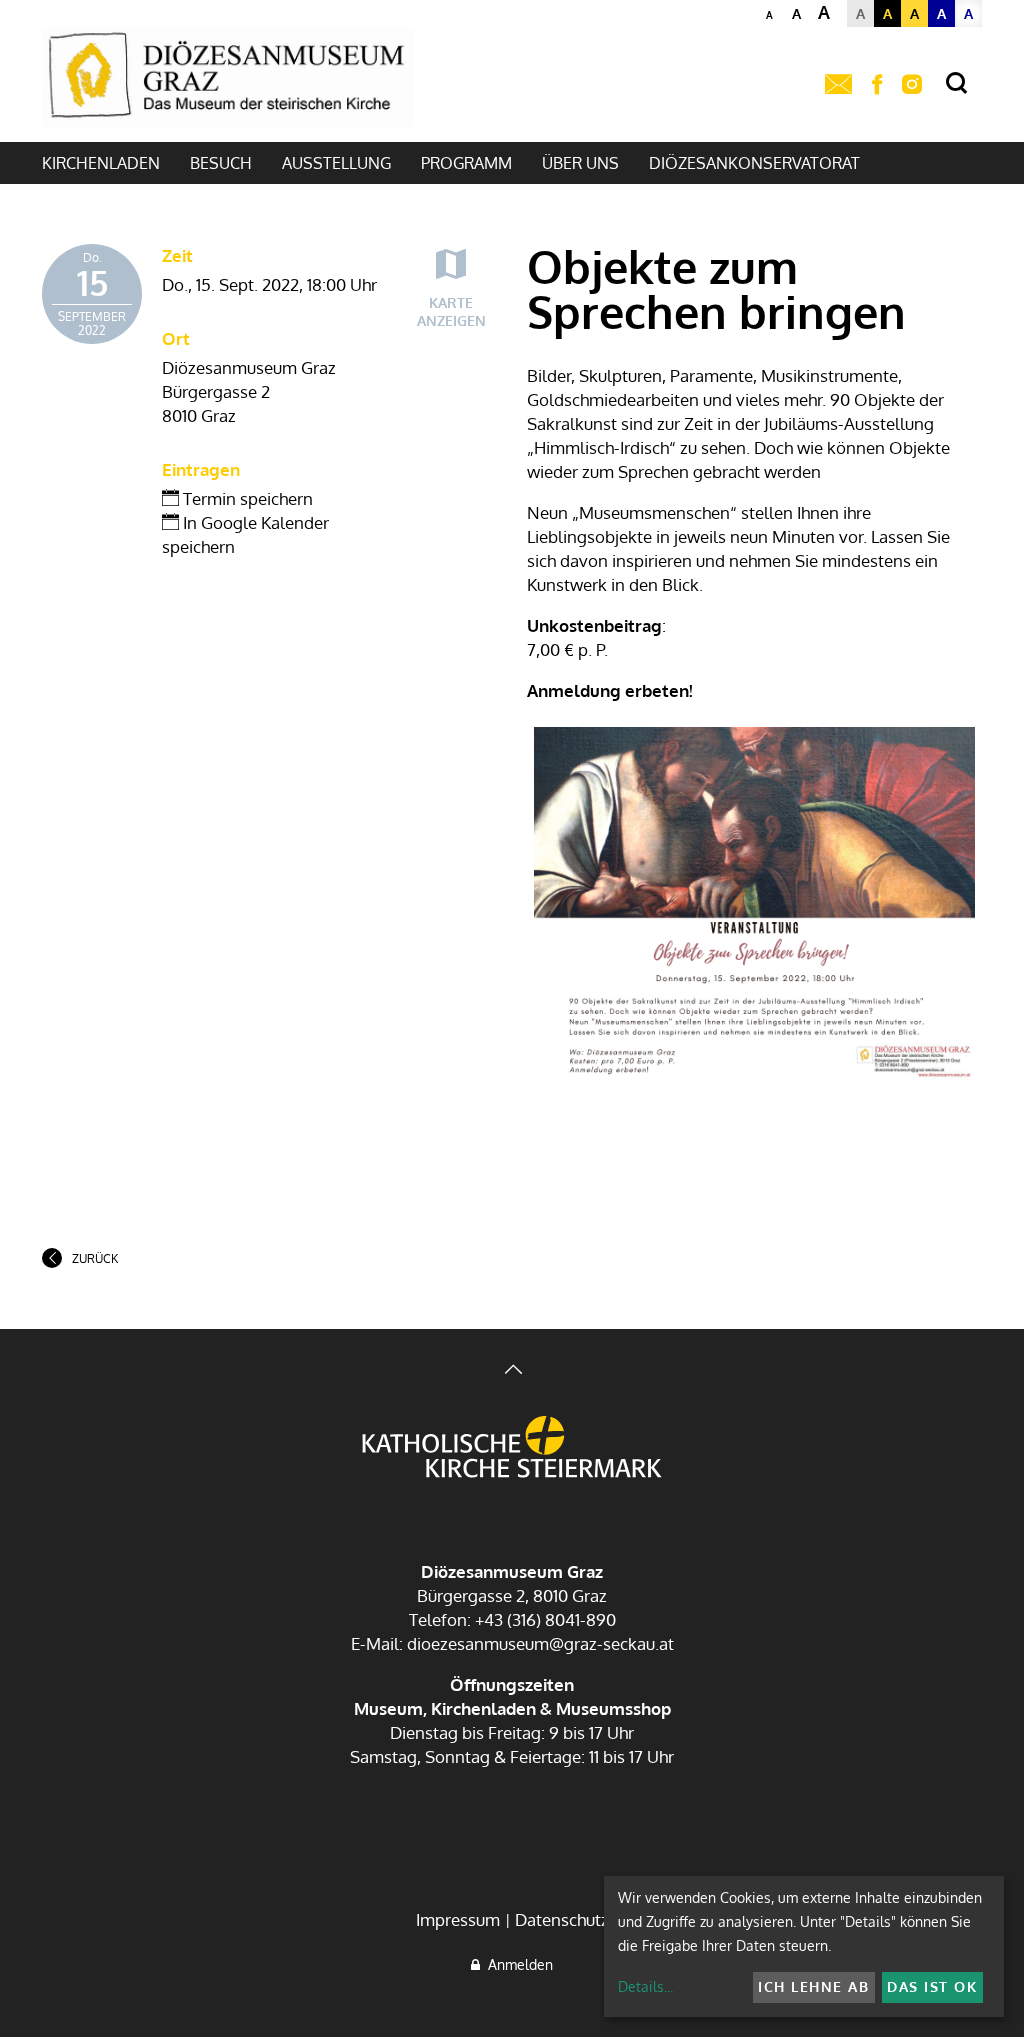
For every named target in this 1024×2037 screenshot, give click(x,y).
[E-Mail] (838, 85)
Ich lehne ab (813, 1986)
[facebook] (877, 85)
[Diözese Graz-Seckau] (512, 1449)
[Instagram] (912, 85)
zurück (95, 1258)
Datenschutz (562, 1919)
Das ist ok (932, 1986)
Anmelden (516, 1964)
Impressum (458, 1919)
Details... (645, 1986)
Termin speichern (246, 498)
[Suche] (956, 83)
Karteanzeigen (451, 311)
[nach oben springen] (512, 1371)
